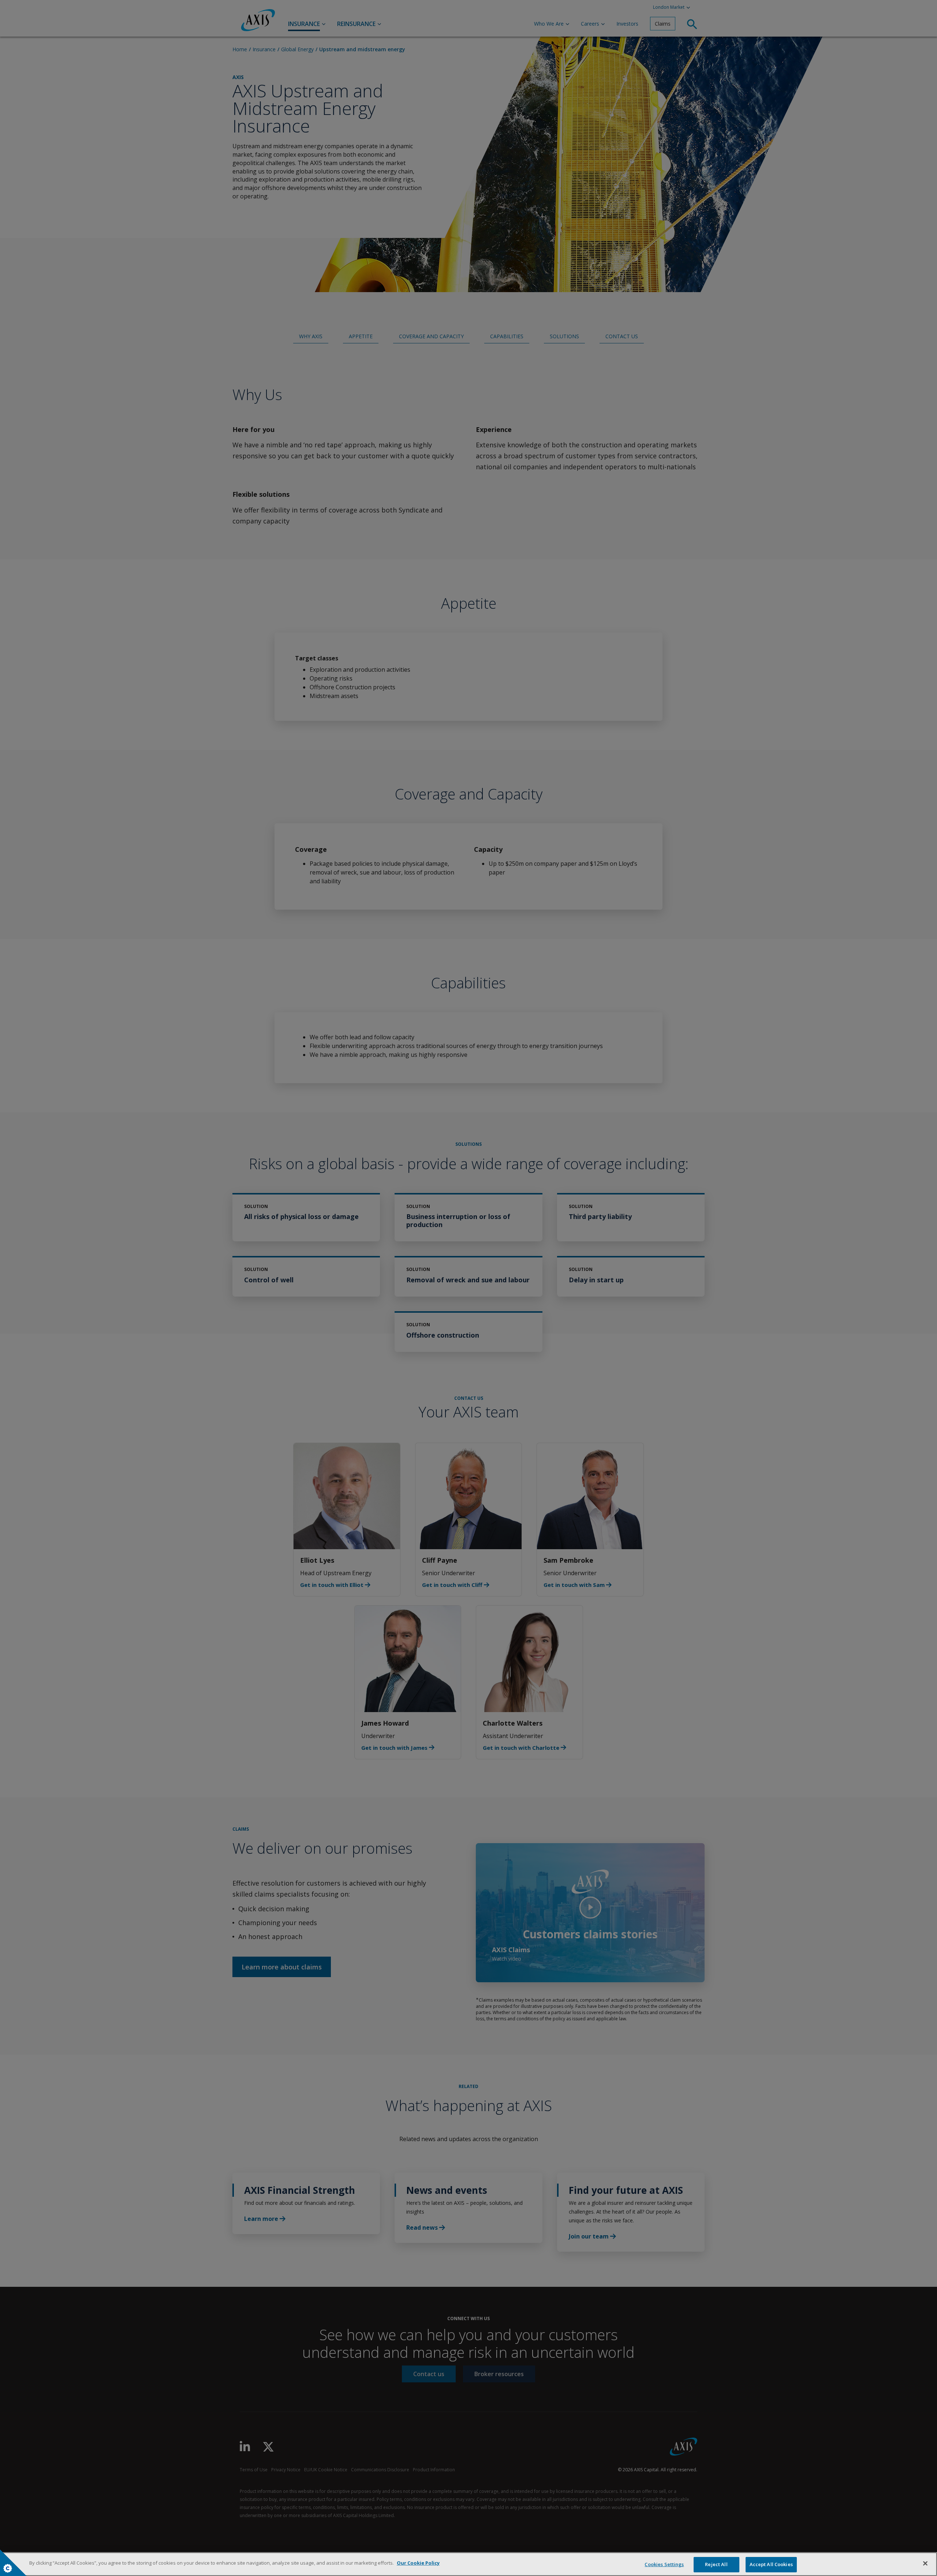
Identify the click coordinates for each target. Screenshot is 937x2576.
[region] (468, 2564)
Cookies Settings (664, 2564)
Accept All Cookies (771, 2564)
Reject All (716, 2564)
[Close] (925, 2563)
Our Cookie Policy (418, 2563)
